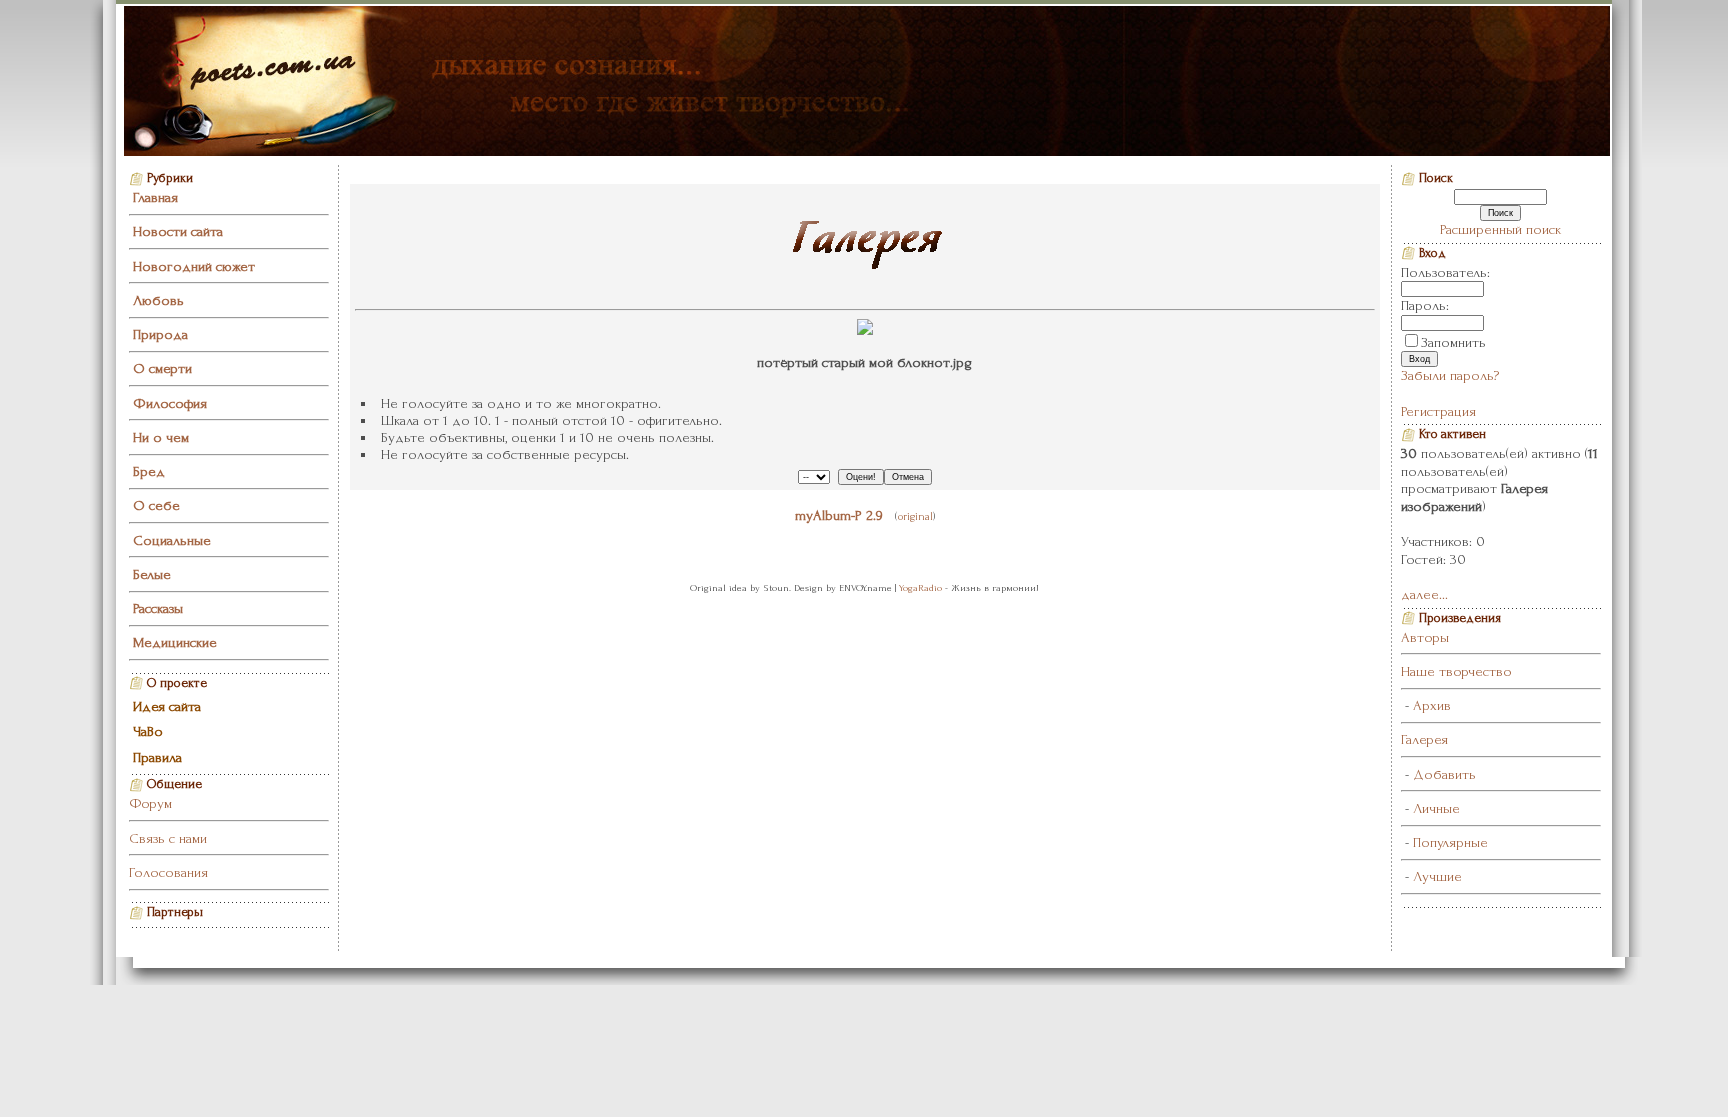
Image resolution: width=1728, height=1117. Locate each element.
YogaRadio (920, 587)
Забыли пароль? (1450, 375)
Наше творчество (1456, 671)
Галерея (1424, 739)
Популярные (1450, 842)
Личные (1436, 808)
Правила (157, 757)
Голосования (168, 872)
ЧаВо (148, 731)
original (915, 516)
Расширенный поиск (1500, 229)
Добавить (1444, 774)
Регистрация (1438, 411)
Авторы (1425, 637)
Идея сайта (167, 706)
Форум (150, 803)
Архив (1432, 705)
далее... (1424, 594)
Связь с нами (168, 838)
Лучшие (1437, 876)
